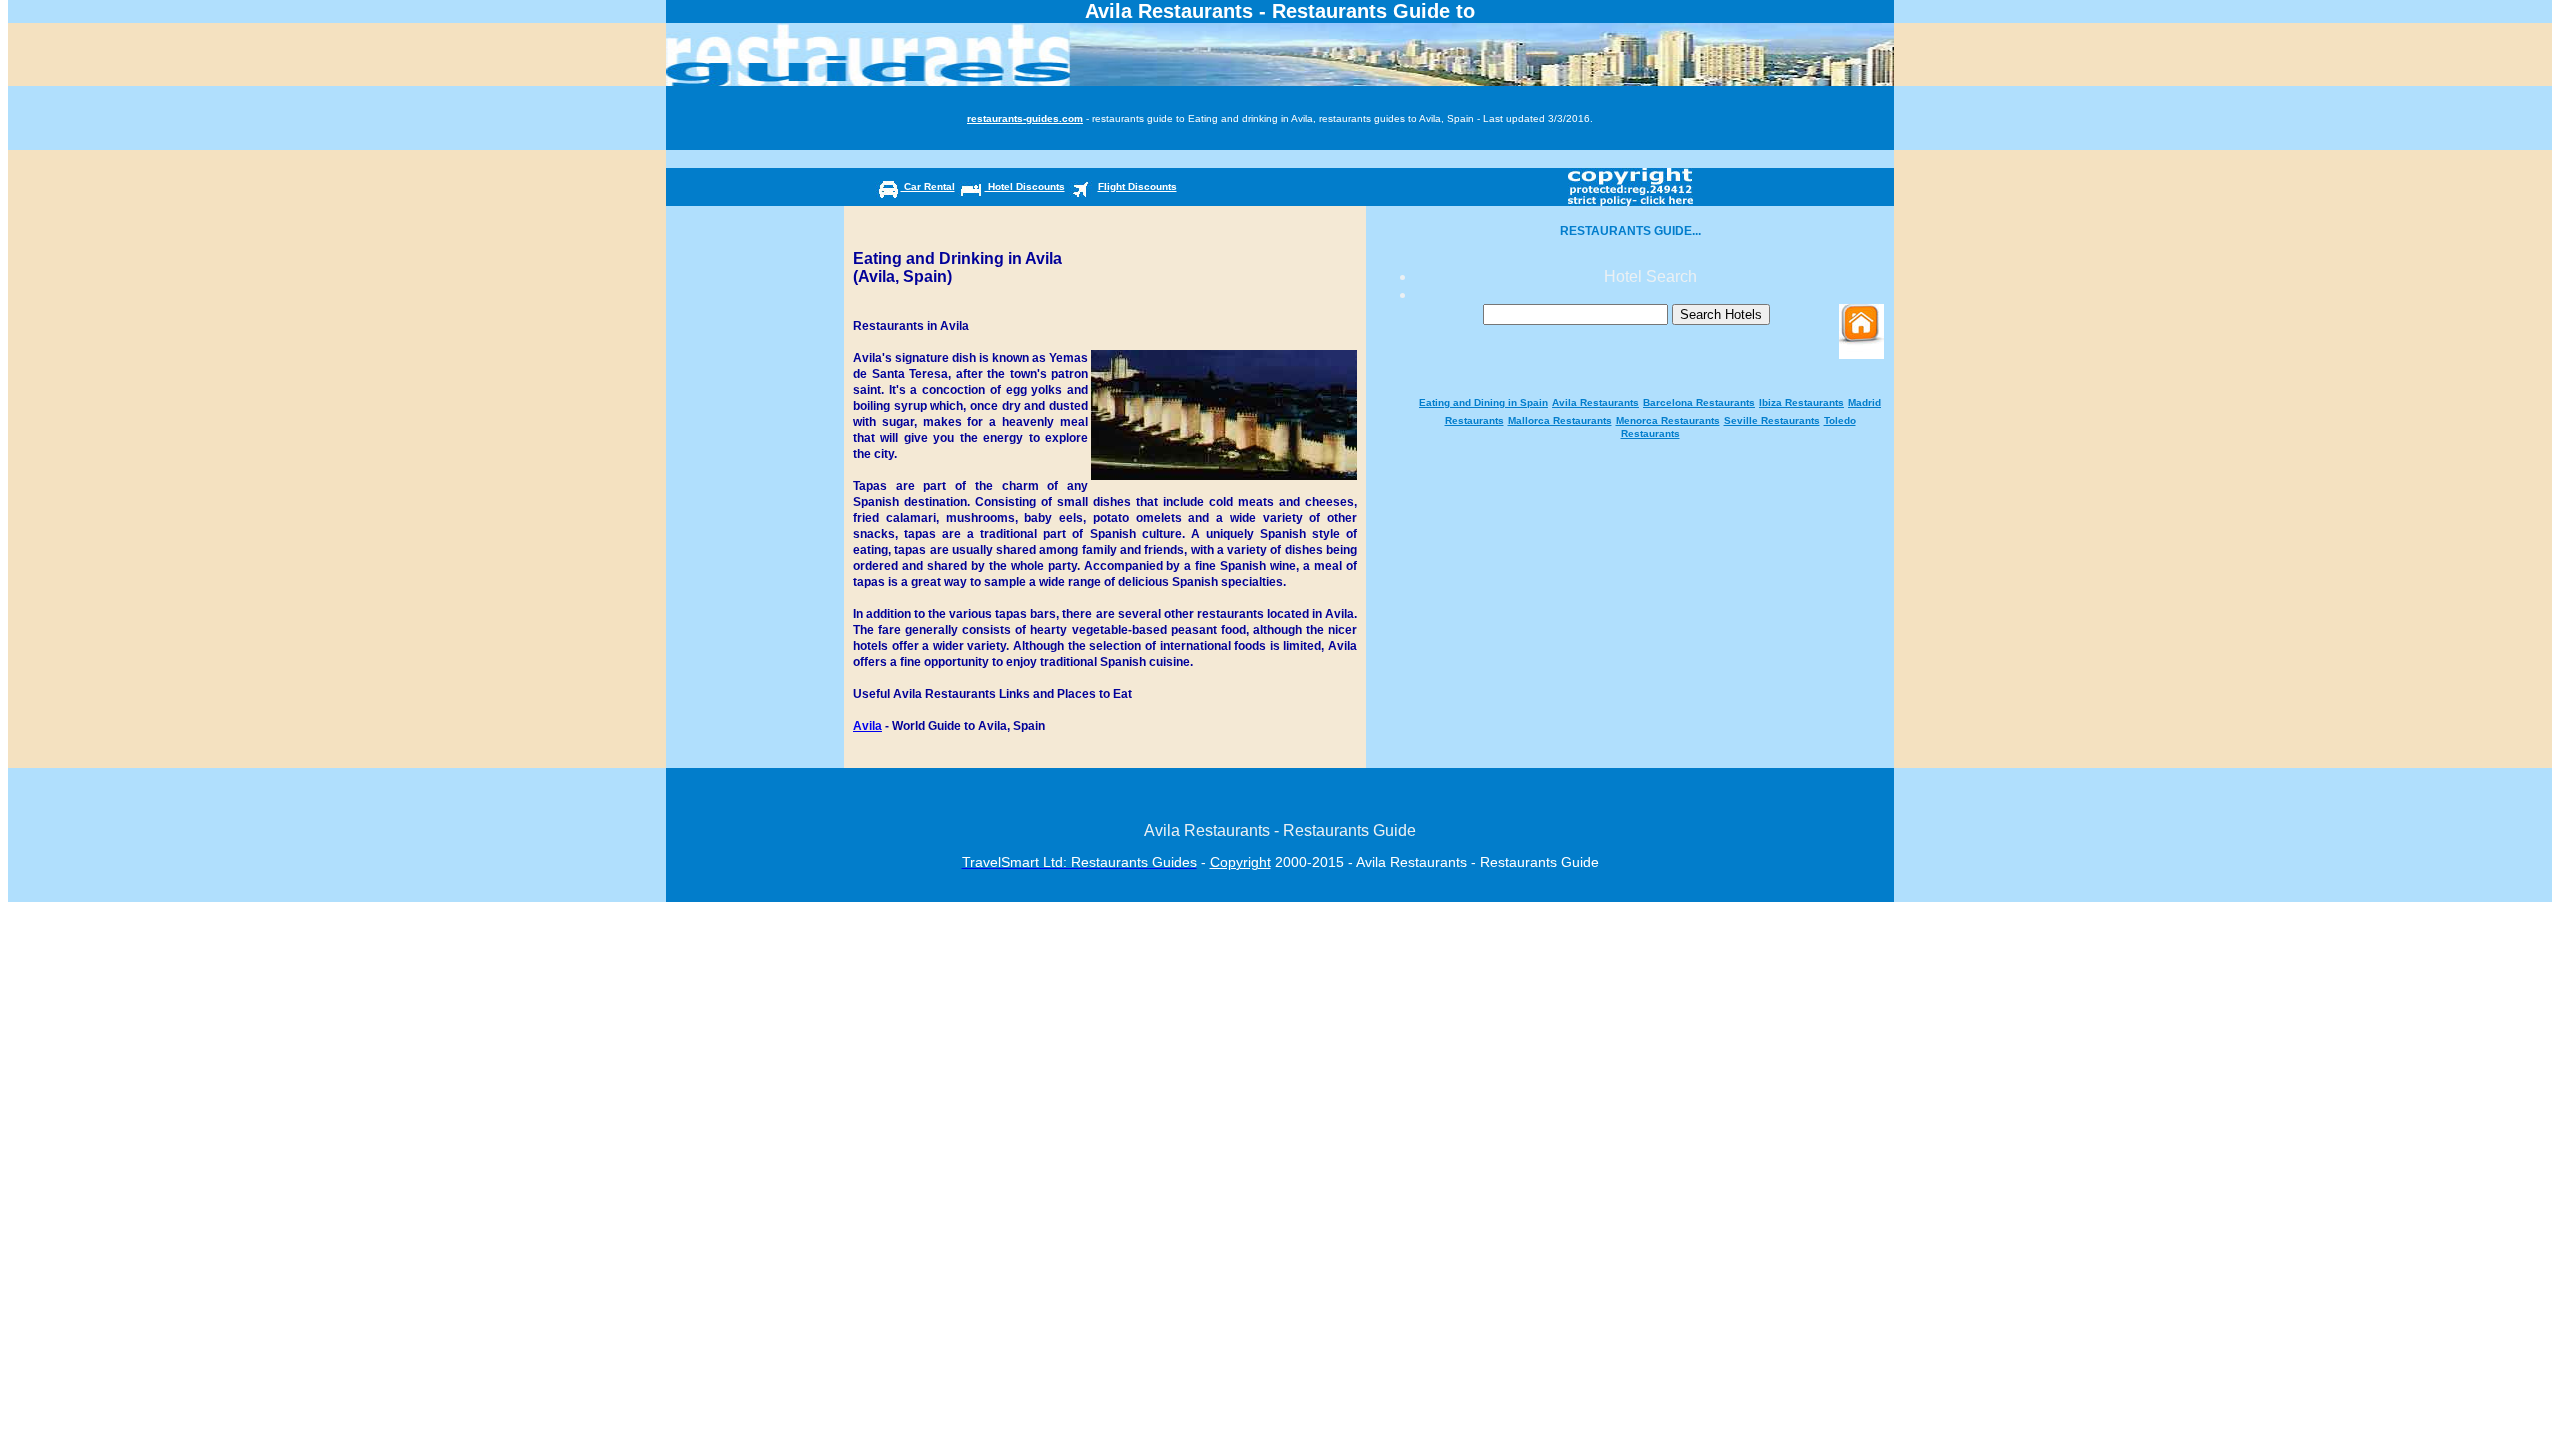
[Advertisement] (1650, 384)
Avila (867, 726)
